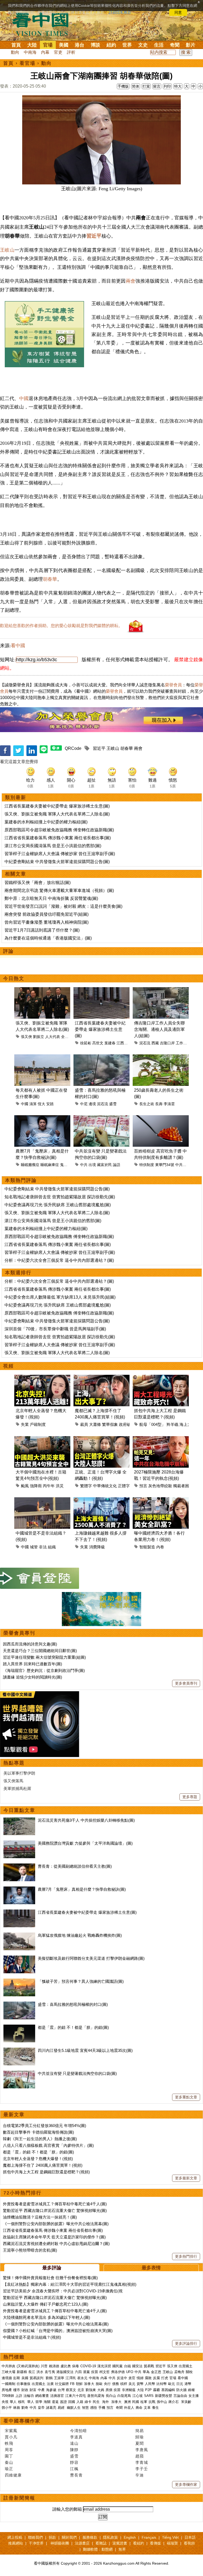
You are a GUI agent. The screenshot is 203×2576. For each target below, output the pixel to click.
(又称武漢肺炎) (28, 2366)
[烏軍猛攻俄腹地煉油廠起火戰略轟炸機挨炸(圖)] (19, 1935)
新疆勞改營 (163, 2396)
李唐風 (142, 2450)
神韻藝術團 (60, 2543)
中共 (84, 1165)
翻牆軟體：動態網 (98, 2549)
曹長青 (76, 2475)
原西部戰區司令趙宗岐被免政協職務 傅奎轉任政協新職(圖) (59, 830)
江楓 (74, 2469)
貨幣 (140, 2384)
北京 (81, 2390)
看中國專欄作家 (22, 2421)
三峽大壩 (8, 2372)
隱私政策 (110, 2537)
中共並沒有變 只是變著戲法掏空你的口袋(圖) (77, 2073)
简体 (136, 86)
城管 (34, 1547)
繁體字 (86, 1486)
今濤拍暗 (79, 2431)
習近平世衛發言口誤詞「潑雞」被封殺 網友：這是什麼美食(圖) (63, 906)
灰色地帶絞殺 (160, 1486)
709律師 (8, 2396)
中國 (24, 398)
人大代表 (53, 1037)
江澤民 (71, 2378)
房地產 (7, 2390)
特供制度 (147, 1165)
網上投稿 (15, 2537)
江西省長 (124, 1043)
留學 (39, 2402)
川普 (44, 2366)
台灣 (61, 2390)
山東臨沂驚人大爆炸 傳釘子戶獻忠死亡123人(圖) (46, 2304)
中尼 (84, 1104)
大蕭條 (95, 1424)
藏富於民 (104, 1165)
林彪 (17, 2408)
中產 (41, 2390)
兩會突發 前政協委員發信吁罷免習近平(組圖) (47, 914)
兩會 (131, 281)
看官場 (27, 63)
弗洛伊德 (118, 2372)
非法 (43, 1547)
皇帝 (41, 2408)
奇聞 (175, 45)
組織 (52, 1547)
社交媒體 (62, 2384)
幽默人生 (74, 2408)
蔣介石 (174, 2402)
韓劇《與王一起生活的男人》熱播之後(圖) (40, 2139)
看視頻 (189, 2543)
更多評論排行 (186, 2343)
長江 (32, 2372)
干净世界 (36, 2543)
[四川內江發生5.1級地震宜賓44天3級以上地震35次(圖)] (19, 2050)
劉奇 (25, 2408)
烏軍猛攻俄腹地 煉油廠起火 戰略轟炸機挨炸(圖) (80, 1935)
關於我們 (69, 2537)
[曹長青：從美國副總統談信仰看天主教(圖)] (19, 1866)
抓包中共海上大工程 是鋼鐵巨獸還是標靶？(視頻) (46, 2172)
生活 (159, 45)
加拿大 (89, 2384)
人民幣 (150, 2384)
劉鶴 (49, 2378)
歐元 (172, 2384)
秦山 (9, 2462)
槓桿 (124, 2384)
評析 (71, 52)
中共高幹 (183, 1165)
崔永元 (82, 2378)
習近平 (94, 236)
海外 (106, 2402)
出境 (92, 1165)
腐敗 (148, 2378)
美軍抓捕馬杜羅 (17, 1788)
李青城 (142, 2462)
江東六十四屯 (76, 2396)
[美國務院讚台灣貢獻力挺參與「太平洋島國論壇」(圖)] (19, 1843)
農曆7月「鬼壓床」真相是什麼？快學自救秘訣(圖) (82, 1889)
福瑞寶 (172, 2543)
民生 (97, 2402)
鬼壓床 (66, 1165)
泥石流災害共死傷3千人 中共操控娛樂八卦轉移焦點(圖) (86, 1820)
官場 (48, 45)
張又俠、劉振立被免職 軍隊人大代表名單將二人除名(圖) (57, 814)
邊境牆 (7, 2378)
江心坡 (138, 2396)
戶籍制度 (38, 1424)
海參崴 (51, 2390)
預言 (143, 1486)
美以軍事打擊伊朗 (19, 1773)
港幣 (188, 2384)
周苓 (9, 2450)
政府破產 (127, 1424)
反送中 (122, 2378)
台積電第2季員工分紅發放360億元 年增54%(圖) (45, 2126)
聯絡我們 (35, 2537)
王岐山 (7, 250)
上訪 (19, 2396)
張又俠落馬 (13, 1781)
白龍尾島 (124, 2396)
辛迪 (140, 2475)
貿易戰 (149, 2366)
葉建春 (110, 1043)
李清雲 (169, 1104)
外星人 (129, 2408)
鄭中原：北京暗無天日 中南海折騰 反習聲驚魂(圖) (51, 898)
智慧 (85, 2408)
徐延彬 (86, 1043)
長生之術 (147, 1104)
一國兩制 (8, 2384)
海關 (47, 2402)
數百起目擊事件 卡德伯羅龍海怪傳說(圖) (38, 2132)
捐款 (52, 2537)
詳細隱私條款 (120, 12)
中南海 (30, 52)
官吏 (58, 52)
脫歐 (99, 2384)
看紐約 (139, 2543)
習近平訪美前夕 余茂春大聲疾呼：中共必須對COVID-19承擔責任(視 (63, 2291)
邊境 (92, 1104)
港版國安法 (65, 2372)
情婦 (140, 2378)
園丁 (9, 2456)
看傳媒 (155, 2543)
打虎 (165, 2378)
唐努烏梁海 (96, 2396)
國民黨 (117, 2366)
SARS (149, 2396)
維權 (191, 2390)
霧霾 (156, 2390)
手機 (102, 2408)
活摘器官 (57, 2396)
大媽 (101, 2390)
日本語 (190, 2537)
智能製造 (147, 1547)
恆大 (41, 1104)
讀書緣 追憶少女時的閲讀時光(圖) (33, 1677)
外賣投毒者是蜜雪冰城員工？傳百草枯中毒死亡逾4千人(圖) (55, 2204)
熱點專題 (14, 1763)
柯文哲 (105, 2372)
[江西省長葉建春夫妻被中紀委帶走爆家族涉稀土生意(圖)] (19, 1912)
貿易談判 (37, 2378)
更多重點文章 (186, 2097)
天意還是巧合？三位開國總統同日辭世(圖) (40, 1651)
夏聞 (140, 2443)
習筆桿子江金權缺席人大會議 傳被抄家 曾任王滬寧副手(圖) (60, 854)
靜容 (74, 2462)
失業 (25, 1424)
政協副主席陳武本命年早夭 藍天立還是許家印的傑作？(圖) (54, 2237)
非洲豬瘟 (129, 2390)
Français (149, 2537)
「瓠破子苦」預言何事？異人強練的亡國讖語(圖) (81, 1981)
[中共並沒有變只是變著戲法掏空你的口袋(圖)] (19, 2073)
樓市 (17, 2390)
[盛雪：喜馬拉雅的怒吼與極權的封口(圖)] (19, 2004)
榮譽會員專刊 (19, 1633)
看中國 (18, 646)
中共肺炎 (8, 2366)
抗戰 (152, 2402)
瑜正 (9, 2469)
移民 (21, 2402)
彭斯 (17, 2378)
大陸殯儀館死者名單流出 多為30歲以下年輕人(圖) (47, 2317)
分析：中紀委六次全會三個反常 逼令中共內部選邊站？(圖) (59, 1260)
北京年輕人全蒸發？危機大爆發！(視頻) (38, 2159)
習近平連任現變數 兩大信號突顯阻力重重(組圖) (44, 1657)
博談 (95, 45)
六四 (78, 2372)
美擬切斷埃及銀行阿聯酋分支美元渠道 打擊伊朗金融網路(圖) (91, 1958)
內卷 (160, 1547)
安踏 (50, 1104)
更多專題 (190, 1797)
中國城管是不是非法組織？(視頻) (32, 2337)
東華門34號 (165, 1165)
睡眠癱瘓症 (30, 1165)
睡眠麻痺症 (50, 1165)
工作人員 (183, 1043)
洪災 (60, 1486)
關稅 (189, 2372)
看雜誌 (101, 2543)
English (130, 2537)
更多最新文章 (186, 2178)
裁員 (84, 1424)
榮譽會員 (173, 685)
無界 (122, 2549)
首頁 (16, 45)
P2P (148, 2390)
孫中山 (162, 2402)
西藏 (155, 1043)
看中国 (44, 24)
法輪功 (29, 2396)
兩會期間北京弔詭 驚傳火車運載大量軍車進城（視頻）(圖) (59, 890)
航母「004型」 (152, 1424)
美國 (64, 45)
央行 (107, 2384)
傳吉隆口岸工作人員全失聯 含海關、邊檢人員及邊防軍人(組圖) (159, 1029)
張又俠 (26, 1037)
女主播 (194, 2396)
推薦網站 (16, 2543)
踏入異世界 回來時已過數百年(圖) (33, 1664)
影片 (191, 45)
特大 (178, 86)
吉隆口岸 (167, 1043)
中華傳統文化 (105, 1486)
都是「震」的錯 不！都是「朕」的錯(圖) (73, 2027)
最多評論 (52, 2268)
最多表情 (151, 2268)
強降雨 (36, 1486)
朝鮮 (79, 2384)
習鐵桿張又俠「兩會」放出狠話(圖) (38, 883)
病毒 (76, 2366)
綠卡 (88, 2402)
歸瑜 (140, 2437)
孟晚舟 (179, 2372)
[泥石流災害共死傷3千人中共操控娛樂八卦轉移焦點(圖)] (19, 1820)
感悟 (94, 2408)
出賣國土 (186, 2366)
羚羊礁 (172, 1424)
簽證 (63, 2402)
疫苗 (95, 2372)
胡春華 (50, 579)
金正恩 (156, 2372)
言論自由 (180, 2396)
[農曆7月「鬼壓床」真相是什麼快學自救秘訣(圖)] (19, 1889)
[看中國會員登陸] (40, 1578)
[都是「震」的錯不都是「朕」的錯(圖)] (19, 2027)
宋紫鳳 (11, 2431)
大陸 (32, 45)
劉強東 (91, 2390)
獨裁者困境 (183, 1486)
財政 (25, 2390)
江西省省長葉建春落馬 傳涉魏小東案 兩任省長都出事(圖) (58, 838)
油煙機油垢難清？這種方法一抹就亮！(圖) (40, 2217)
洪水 (40, 2372)
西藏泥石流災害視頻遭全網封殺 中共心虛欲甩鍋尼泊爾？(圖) (56, 2244)
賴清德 (54, 2366)
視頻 (8, 1366)
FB (72, 2384)
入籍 (80, 2402)
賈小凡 (11, 2437)
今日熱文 (14, 978)
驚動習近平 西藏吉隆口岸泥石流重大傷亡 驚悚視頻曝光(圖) (55, 2210)
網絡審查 (42, 2396)
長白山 (111, 2396)
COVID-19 (88, 2366)
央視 (5, 2402)
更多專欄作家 (186, 2484)
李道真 (76, 2437)
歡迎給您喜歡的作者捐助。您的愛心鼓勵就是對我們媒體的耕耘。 (61, 626)
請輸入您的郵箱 (67, 2509)
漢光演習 (104, 2366)
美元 (132, 2384)
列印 (167, 86)
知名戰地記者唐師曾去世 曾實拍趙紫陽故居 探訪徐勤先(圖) (60, 1197)
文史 (143, 45)
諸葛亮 (51, 2408)
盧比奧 (66, 2366)
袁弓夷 (50, 2372)
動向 (15, 52)
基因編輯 (168, 2390)
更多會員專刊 (186, 1683)
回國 (72, 2402)
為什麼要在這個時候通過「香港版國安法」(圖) (48, 938)
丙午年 (49, 1486)
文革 (147, 2408)
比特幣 (162, 2384)
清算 (33, 1104)
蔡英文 (71, 2390)
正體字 (124, 1486)
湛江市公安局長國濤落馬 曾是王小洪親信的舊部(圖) (53, 846)
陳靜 (74, 2450)
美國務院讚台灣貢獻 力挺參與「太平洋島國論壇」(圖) (85, 1843)
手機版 (123, 86)
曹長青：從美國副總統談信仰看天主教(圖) (75, 1866)
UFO (130, 2372)
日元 (180, 2384)
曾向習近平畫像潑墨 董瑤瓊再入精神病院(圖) (47, 922)
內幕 (45, 52)
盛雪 (113, 1104)
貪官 (132, 2378)
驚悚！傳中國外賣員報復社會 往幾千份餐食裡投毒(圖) (50, 2278)
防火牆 (181, 2390)
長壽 (159, 1104)
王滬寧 (59, 2378)
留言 (157, 86)
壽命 (139, 2408)
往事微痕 (24, 2384)
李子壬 (142, 2469)
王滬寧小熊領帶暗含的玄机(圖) (30, 2250)
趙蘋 (140, 2456)
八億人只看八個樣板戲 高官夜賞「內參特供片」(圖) (48, 2145)
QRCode (73, 748)
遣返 (55, 2402)
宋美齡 (186, 2402)
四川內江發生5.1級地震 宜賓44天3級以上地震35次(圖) (85, 2050)
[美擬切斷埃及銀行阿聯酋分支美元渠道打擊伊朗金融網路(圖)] (19, 1958)
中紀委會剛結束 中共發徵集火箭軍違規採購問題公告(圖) (57, 862)
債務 (116, 2384)
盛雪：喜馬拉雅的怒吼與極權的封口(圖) (73, 2004)
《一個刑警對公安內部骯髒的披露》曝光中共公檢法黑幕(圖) (56, 2224)
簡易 (140, 2431)
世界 (127, 45)
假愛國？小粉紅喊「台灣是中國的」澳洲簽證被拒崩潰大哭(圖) (58, 2331)
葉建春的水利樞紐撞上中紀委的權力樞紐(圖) (46, 822)
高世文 (98, 1043)
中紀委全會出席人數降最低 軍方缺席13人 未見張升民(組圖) (60, 1297)
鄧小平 (7, 2408)
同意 (178, 12)
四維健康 (13, 2475)
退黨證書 (120, 2543)
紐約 (111, 45)
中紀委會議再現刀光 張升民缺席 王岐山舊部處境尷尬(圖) (58, 1205)
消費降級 (97, 1547)
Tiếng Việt (170, 2537)
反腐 (156, 2378)
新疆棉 (22, 2372)
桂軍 (144, 2402)
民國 (136, 2402)
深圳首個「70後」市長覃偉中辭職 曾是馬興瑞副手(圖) (55, 1329)
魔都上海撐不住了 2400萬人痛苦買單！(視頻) (43, 2165)
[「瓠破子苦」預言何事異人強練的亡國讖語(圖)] (19, 1981)
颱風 (25, 1486)
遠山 (74, 2443)
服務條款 (90, 2537)
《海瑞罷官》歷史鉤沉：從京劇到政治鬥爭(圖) (44, 1670)
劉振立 (39, 1037)
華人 (13, 2402)
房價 (109, 2390)
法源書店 (82, 2543)
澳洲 (127, 2402)
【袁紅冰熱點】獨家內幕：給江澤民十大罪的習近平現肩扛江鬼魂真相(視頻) (70, 2284)
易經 (62, 2408)
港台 (80, 45)
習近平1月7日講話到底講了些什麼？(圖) (42, 930)
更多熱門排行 (186, 2256)
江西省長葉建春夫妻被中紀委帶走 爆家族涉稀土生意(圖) (57, 806)
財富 (33, 2390)
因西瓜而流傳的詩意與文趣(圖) (30, 1644)
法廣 (50, 2384)
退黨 (86, 2372)
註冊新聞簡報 (19, 2498)
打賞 (146, 86)
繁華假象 (110, 1424)
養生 (155, 2408)
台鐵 (127, 2366)
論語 (117, 1165)
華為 (146, 2372)
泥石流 (145, 1043)
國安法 (137, 2366)
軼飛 (9, 2443)
